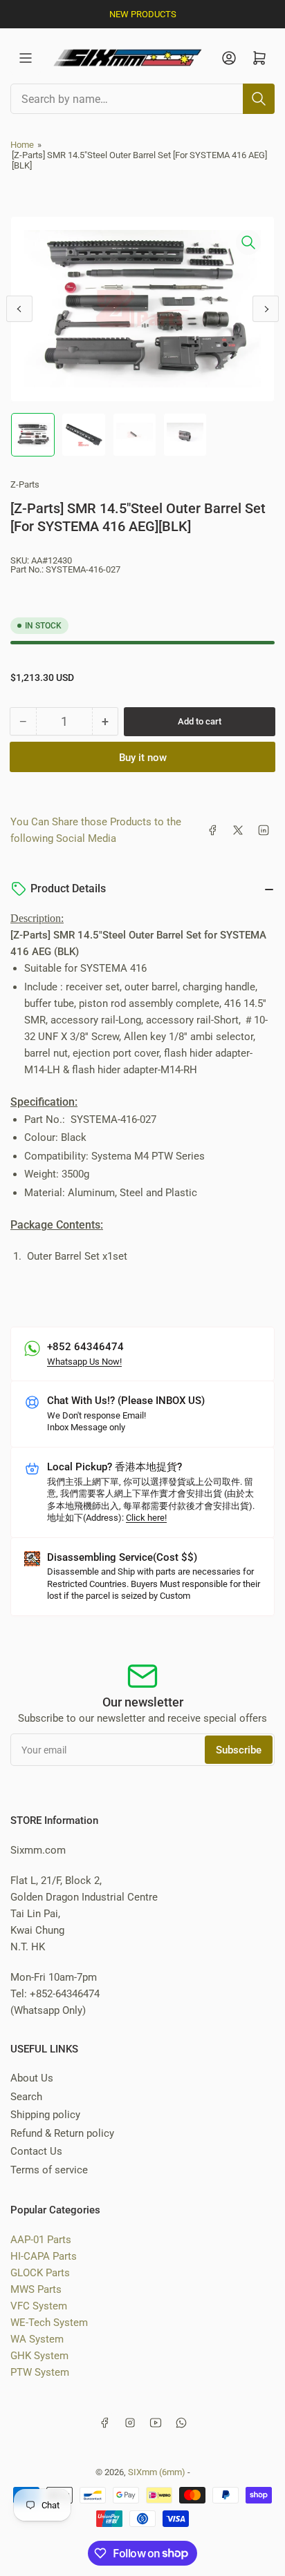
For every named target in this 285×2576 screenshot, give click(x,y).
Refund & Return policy (62, 2133)
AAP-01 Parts (41, 2240)
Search (26, 2097)
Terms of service (49, 2170)
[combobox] (142, 99)
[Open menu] (26, 58)
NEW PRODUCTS (143, 14)
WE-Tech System (49, 2323)
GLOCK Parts (40, 2273)
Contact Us (36, 2151)
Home (22, 145)
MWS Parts (36, 2289)
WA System (37, 2339)
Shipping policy (45, 2115)
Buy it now (143, 758)
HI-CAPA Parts (44, 2256)
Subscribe (239, 1750)
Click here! (146, 1518)
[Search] (259, 99)
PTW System (40, 2372)
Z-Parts (25, 484)
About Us (32, 2078)
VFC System (39, 2306)
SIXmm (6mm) (157, 2472)
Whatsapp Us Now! (84, 1362)
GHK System (39, 2356)
